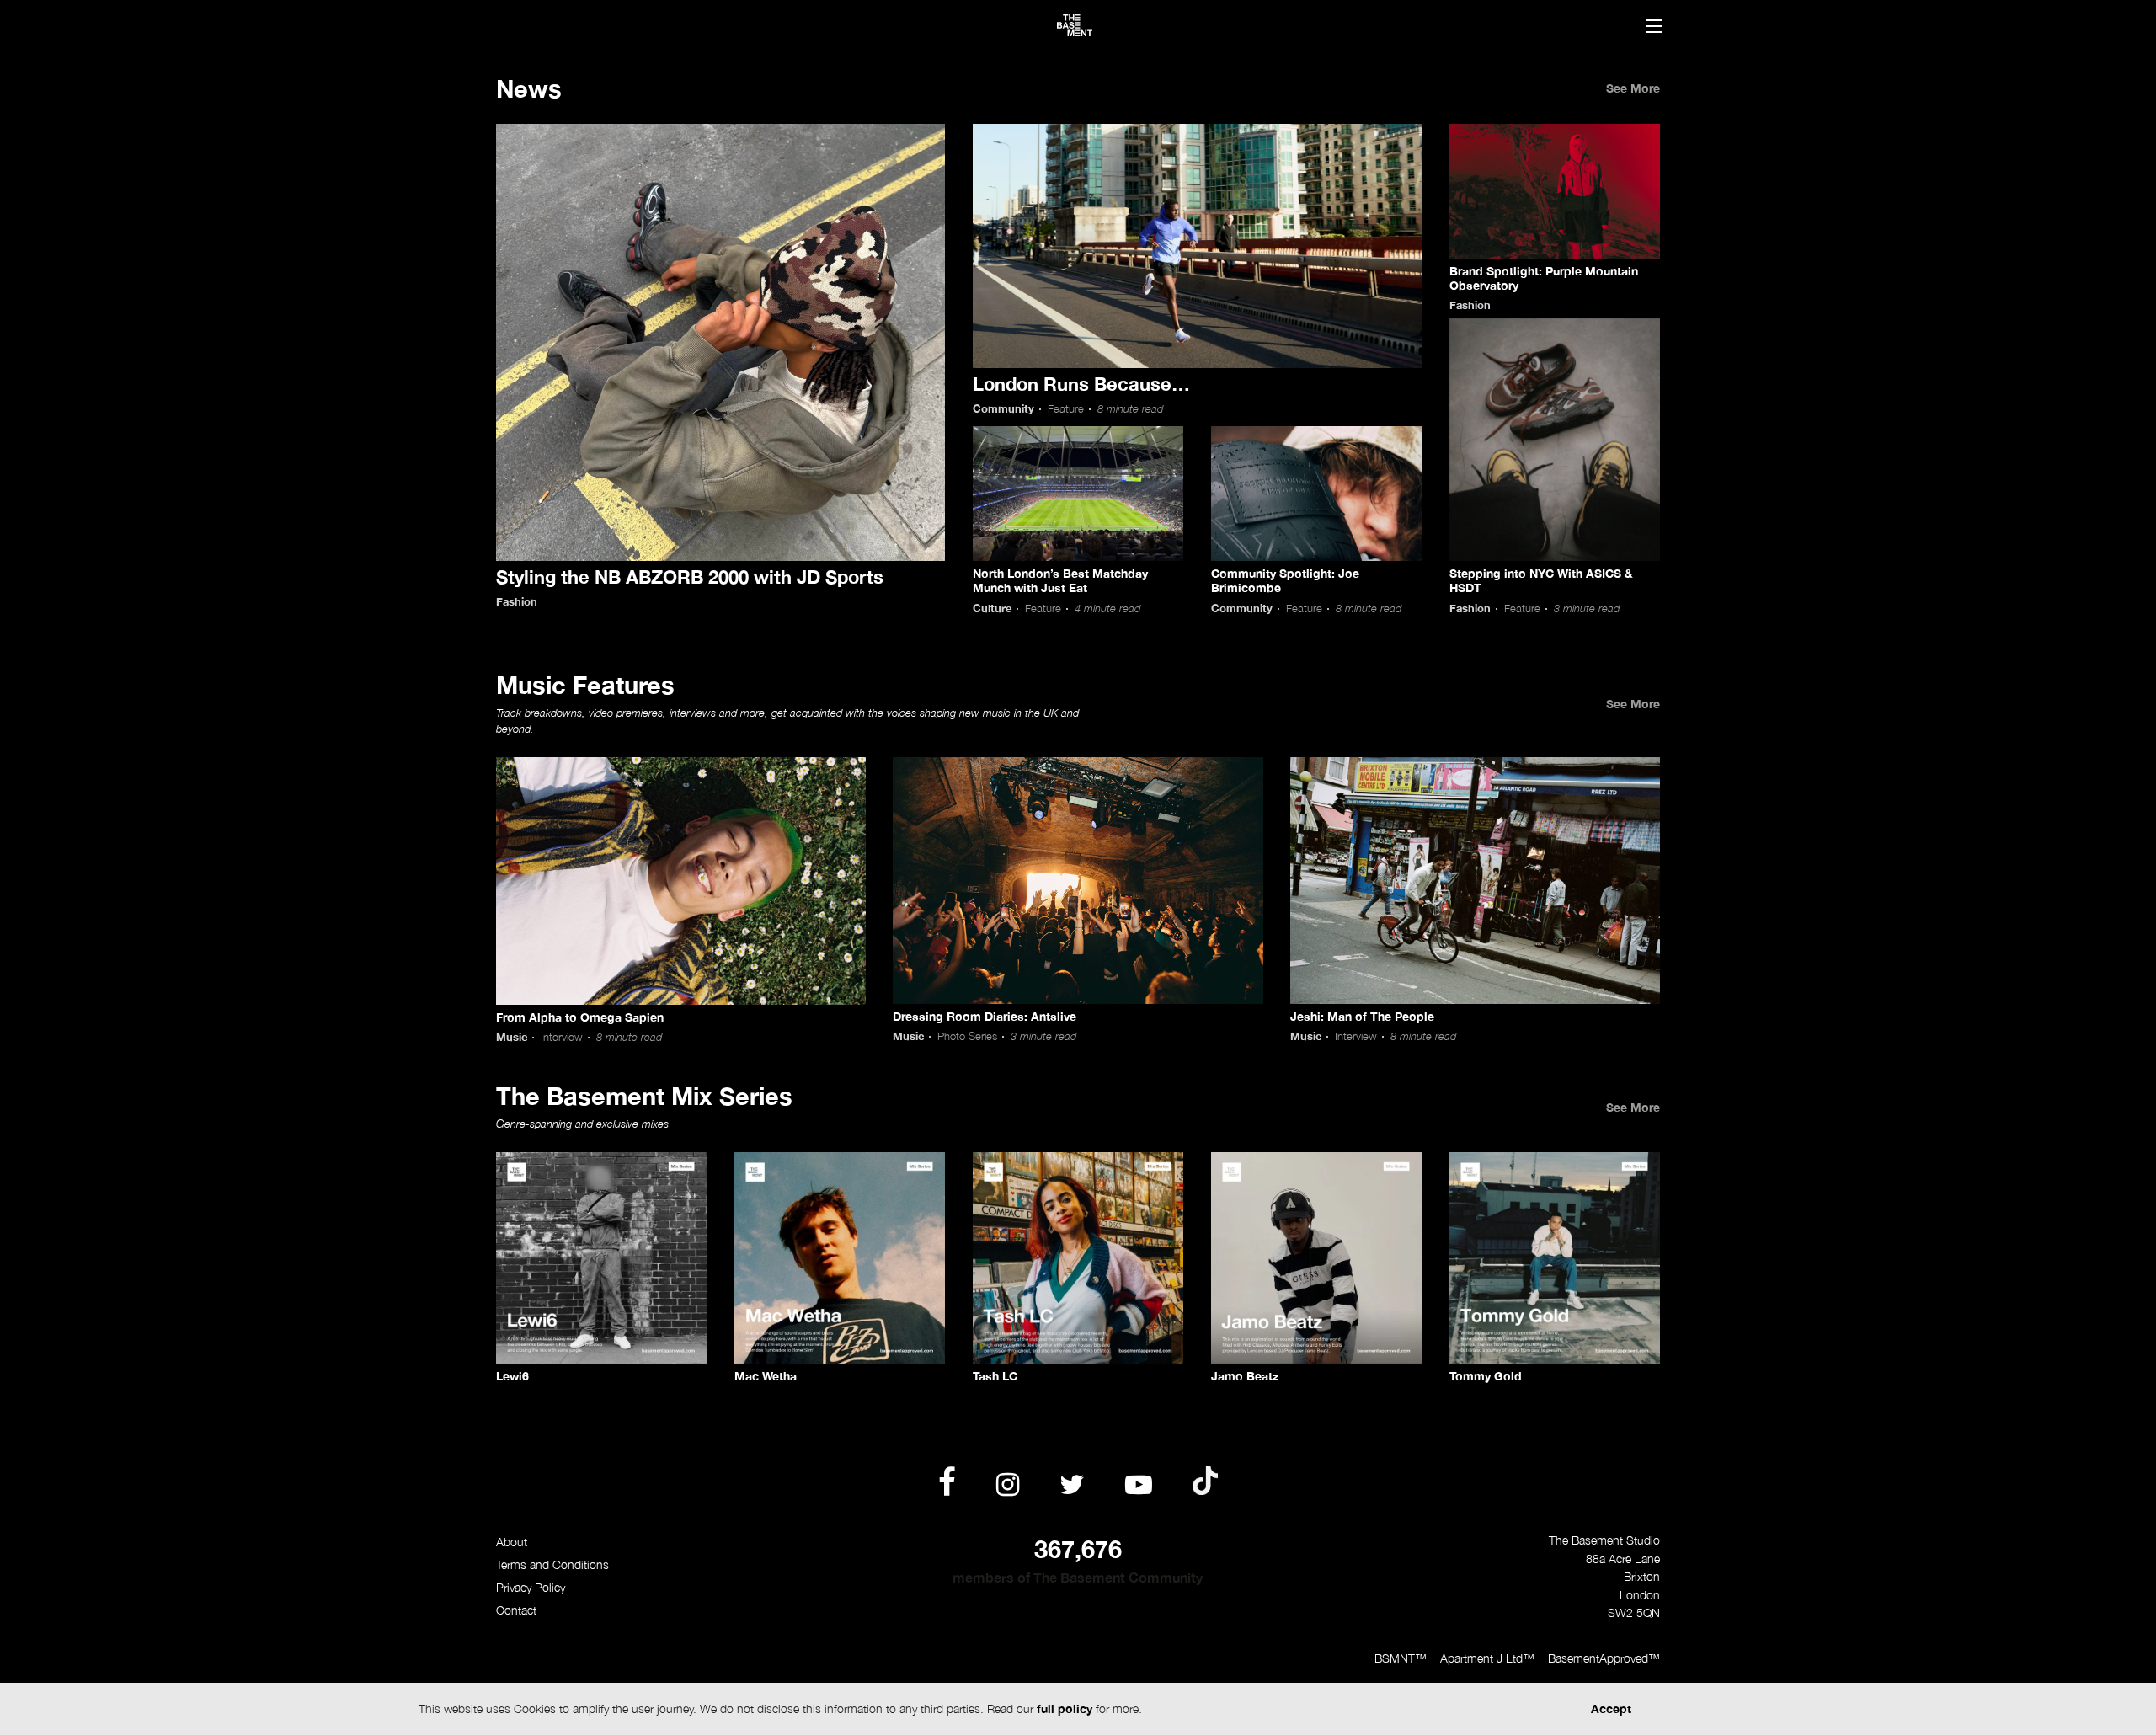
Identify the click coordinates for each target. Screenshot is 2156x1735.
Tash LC (995, 1376)
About (512, 1542)
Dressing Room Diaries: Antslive (985, 1016)
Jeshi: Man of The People (1362, 1016)
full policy (1065, 1708)
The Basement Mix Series (644, 1096)
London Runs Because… (1081, 384)
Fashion (517, 602)
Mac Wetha (766, 1376)
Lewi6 (512, 1376)
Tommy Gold (1486, 1376)
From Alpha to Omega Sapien (580, 1017)
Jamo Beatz (1245, 1376)
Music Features (585, 685)
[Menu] (1654, 28)
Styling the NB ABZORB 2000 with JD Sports (690, 577)
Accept (1611, 1708)
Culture (992, 609)
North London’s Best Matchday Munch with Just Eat (1060, 580)
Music (512, 1037)
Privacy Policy (531, 1587)
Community (1003, 409)
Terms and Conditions (552, 1564)
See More (1633, 88)
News (529, 88)
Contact (516, 1610)
